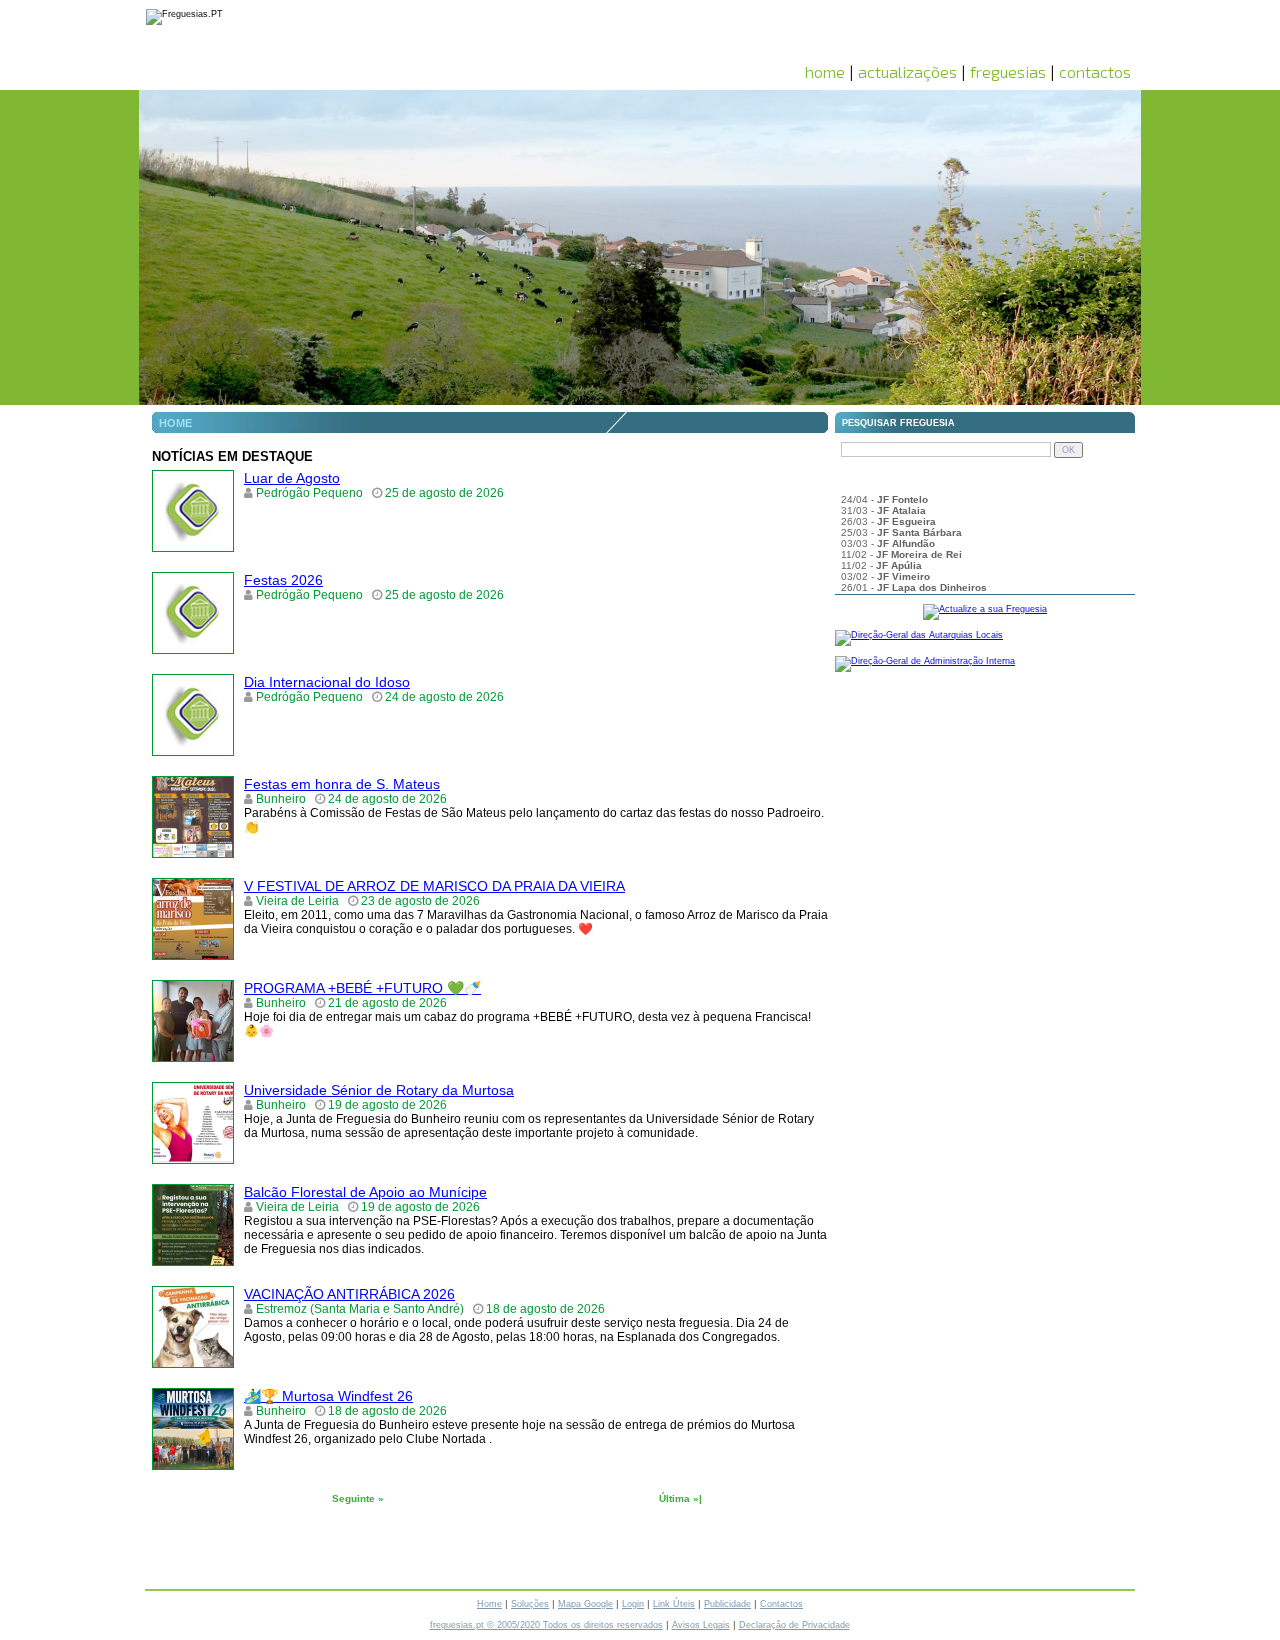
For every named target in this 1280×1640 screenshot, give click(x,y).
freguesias (1008, 71)
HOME (175, 423)
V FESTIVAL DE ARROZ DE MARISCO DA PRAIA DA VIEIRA (434, 886)
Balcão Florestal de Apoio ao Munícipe (365, 1192)
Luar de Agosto (292, 478)
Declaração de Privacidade (794, 1625)
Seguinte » (358, 1498)
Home (489, 1604)
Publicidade (727, 1604)
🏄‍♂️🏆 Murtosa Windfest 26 (328, 1396)
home (825, 71)
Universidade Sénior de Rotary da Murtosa (379, 1090)
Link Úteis (674, 1604)
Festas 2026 (283, 580)
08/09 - (934, 506)
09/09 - (884, 495)
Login (633, 1604)
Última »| (680, 1498)
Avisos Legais (701, 1625)
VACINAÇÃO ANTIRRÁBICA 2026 (349, 1294)
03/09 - (879, 528)
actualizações (907, 71)
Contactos (781, 1604)
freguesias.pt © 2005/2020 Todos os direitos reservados (546, 1625)
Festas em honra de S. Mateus (342, 784)
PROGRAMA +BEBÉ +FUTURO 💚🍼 (362, 988)
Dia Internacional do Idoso (327, 682)
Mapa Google (585, 1604)
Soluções (530, 1604)
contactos (1095, 71)
